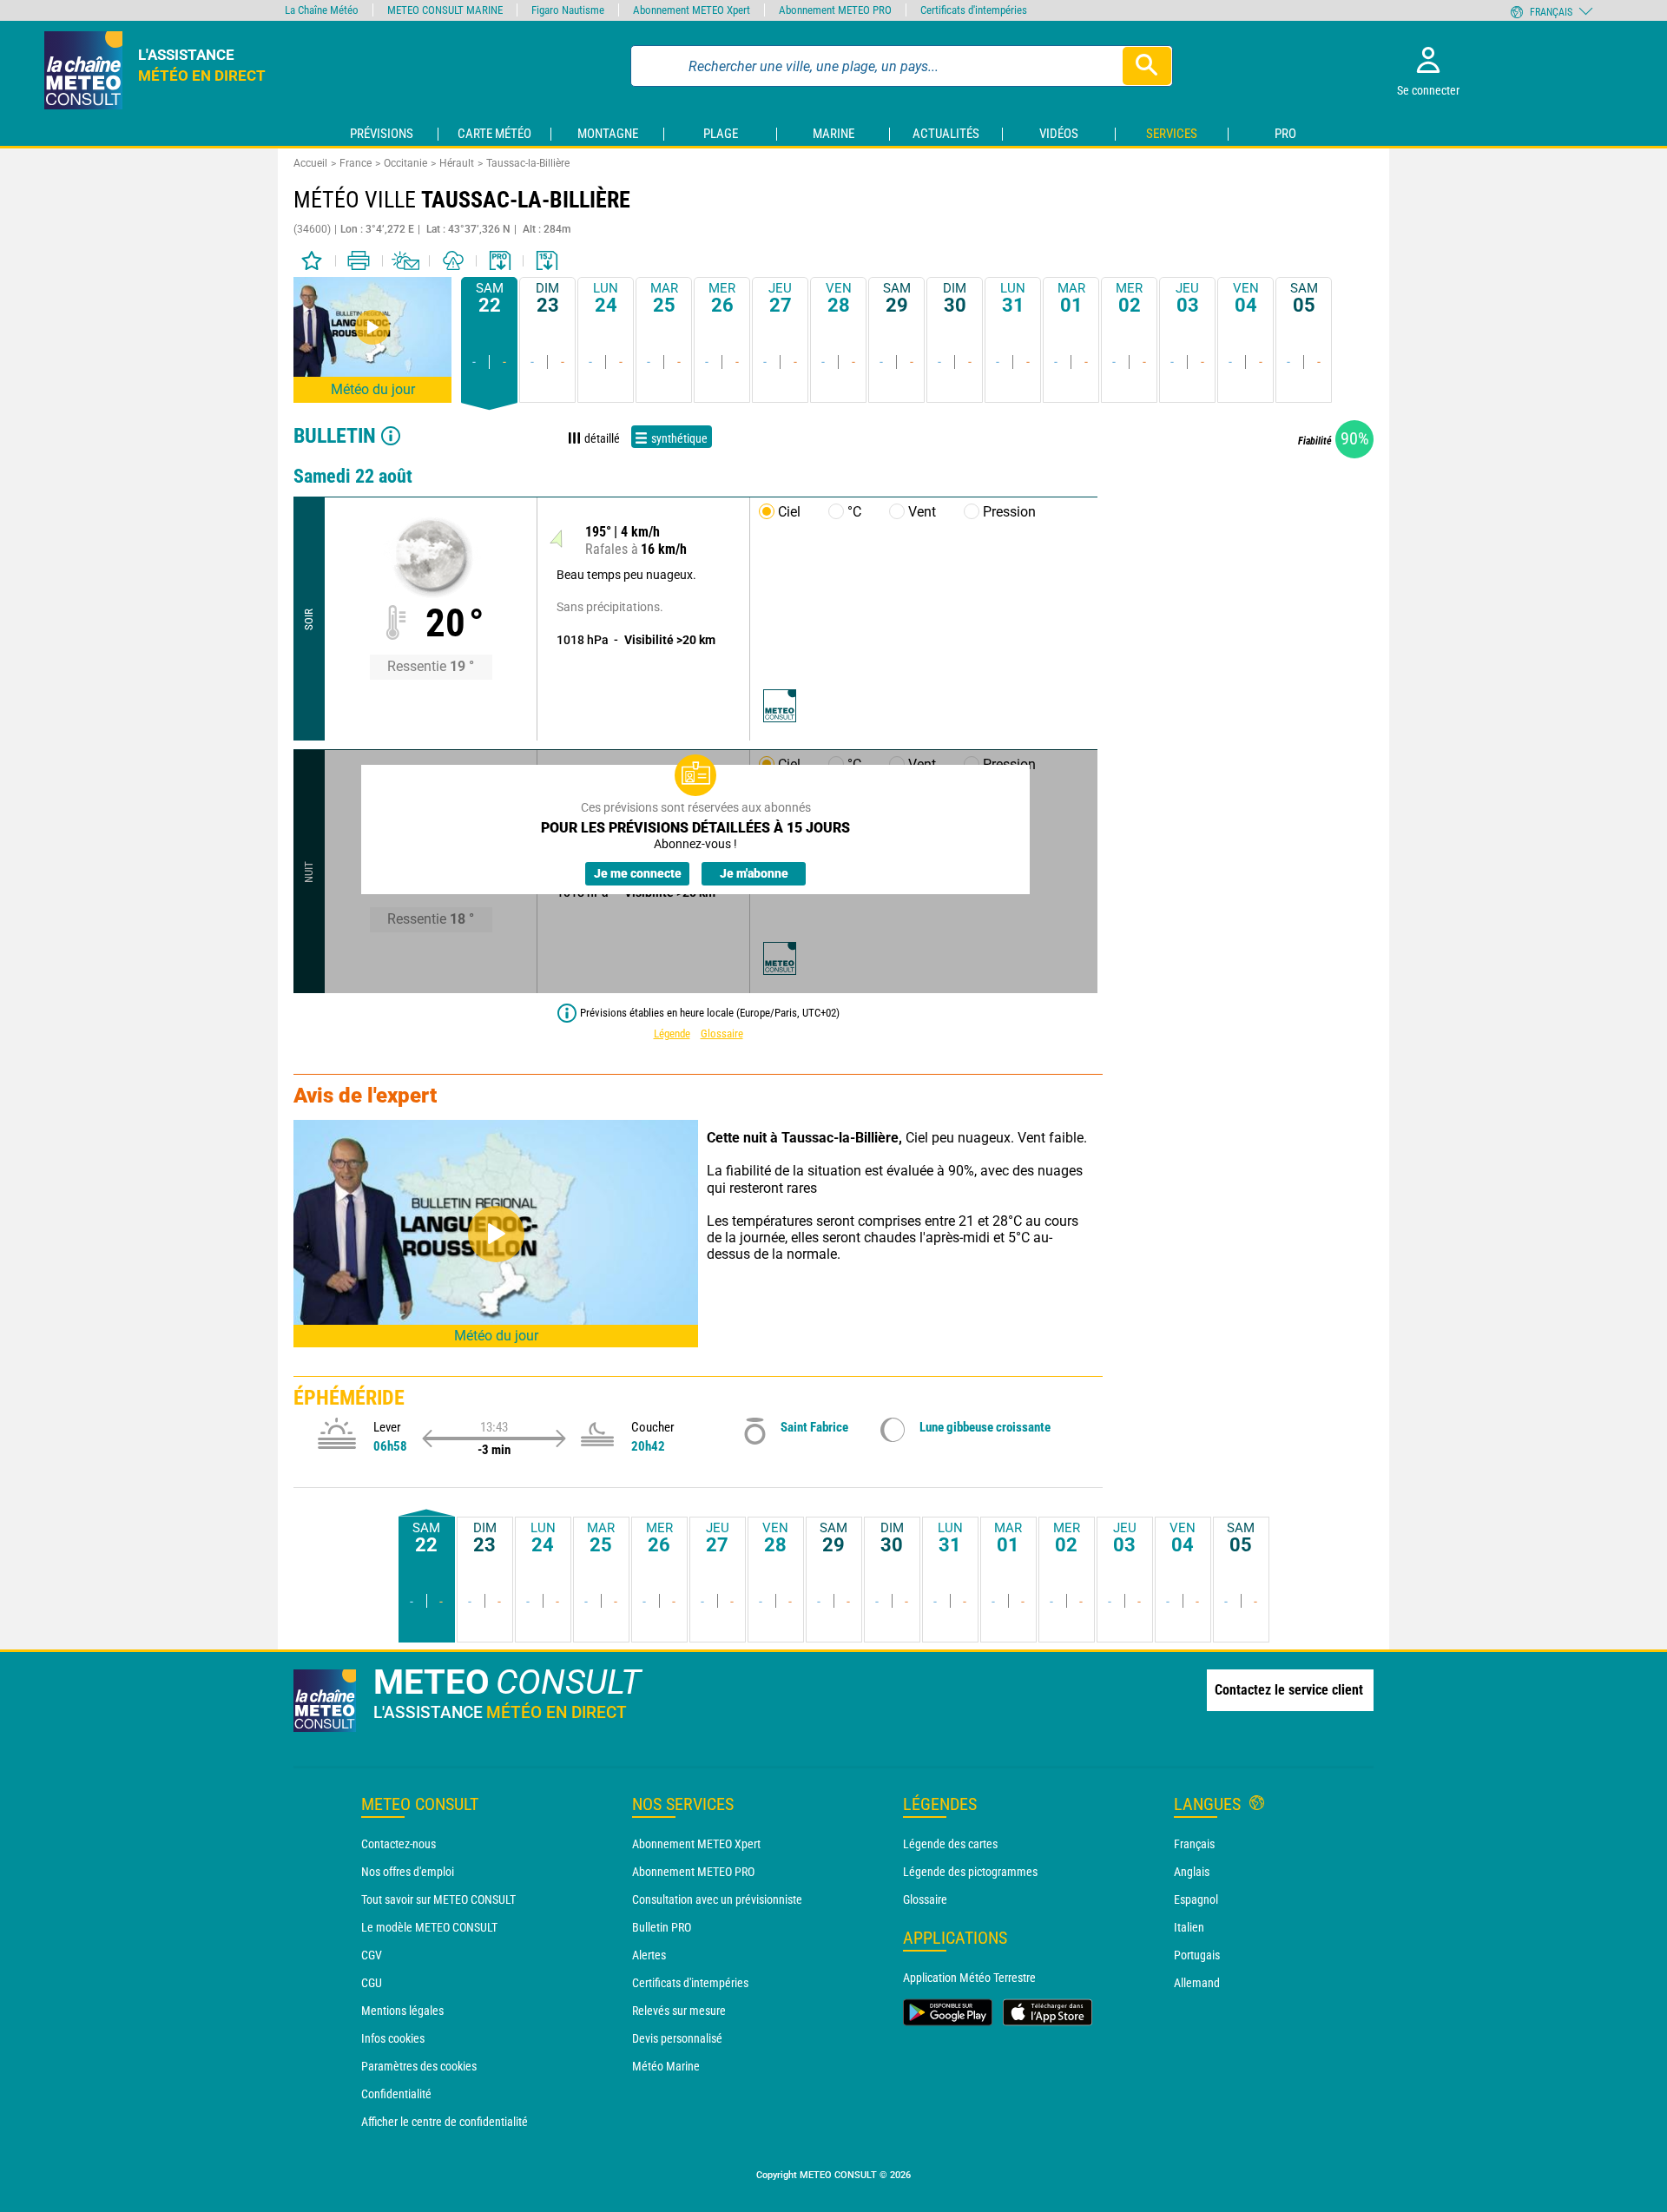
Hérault (457, 163)
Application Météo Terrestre (969, 1978)
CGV (372, 1955)
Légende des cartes (950, 1844)
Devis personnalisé (677, 2038)
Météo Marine (666, 2066)
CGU (372, 1983)
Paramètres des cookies (419, 2066)
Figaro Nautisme (568, 10)
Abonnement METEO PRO (693, 1872)
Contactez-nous (399, 1844)
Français (1194, 1844)
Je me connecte (638, 873)
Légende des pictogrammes (970, 1872)
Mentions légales (402, 2011)
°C (854, 512)
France (356, 163)
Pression (1009, 512)
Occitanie (405, 163)
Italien (1189, 1927)
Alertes (649, 1955)
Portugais (1197, 1955)
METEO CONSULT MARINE (445, 10)
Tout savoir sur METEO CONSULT (438, 1899)
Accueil (310, 163)
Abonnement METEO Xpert (696, 1844)
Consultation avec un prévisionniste (717, 1899)
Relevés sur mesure (679, 2011)
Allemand (1197, 1983)
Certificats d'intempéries (690, 1983)
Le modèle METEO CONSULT (429, 1927)
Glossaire (722, 1034)
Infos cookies (393, 2038)
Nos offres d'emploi (408, 1872)
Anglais (1192, 1872)
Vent (922, 512)
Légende (672, 1034)
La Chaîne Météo (322, 10)
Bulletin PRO (662, 1927)
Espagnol (1196, 1899)
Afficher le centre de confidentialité (445, 2122)
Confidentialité (396, 2094)
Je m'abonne (754, 873)
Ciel (789, 512)
